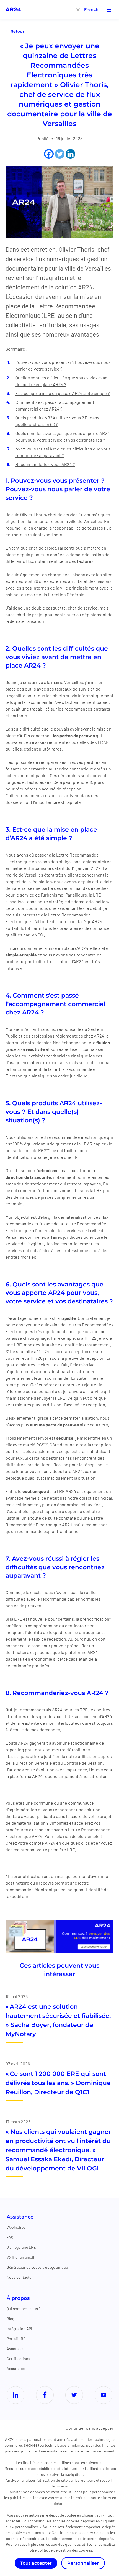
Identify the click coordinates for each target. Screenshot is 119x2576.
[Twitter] (60, 154)
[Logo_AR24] (13, 9)
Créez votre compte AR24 (30, 1843)
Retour (17, 31)
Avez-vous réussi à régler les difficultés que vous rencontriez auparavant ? (63, 452)
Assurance (16, 2369)
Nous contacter (20, 2277)
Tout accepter (36, 2563)
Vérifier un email (20, 2257)
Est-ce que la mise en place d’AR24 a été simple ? (63, 393)
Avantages (15, 2349)
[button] (91, 9)
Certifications (18, 2359)
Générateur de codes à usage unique (37, 2267)
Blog (10, 2319)
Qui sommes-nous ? (24, 2309)
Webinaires (16, 2227)
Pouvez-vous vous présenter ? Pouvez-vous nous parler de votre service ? (63, 365)
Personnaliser (83, 2563)
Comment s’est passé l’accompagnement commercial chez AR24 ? (55, 405)
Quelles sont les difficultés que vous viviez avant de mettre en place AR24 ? (62, 381)
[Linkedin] (70, 154)
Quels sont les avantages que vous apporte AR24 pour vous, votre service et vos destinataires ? (63, 436)
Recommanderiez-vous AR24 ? (45, 464)
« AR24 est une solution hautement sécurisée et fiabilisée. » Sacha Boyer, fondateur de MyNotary (58, 2020)
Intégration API (19, 2329)
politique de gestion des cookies (65, 2550)
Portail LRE (16, 2339)
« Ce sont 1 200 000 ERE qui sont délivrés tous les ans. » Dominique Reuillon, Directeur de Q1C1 (58, 2083)
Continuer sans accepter (90, 2428)
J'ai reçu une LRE (21, 2247)
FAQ (10, 2237)
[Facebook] (49, 154)
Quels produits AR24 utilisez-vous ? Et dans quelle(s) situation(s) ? (57, 421)
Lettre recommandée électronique (72, 1137)
